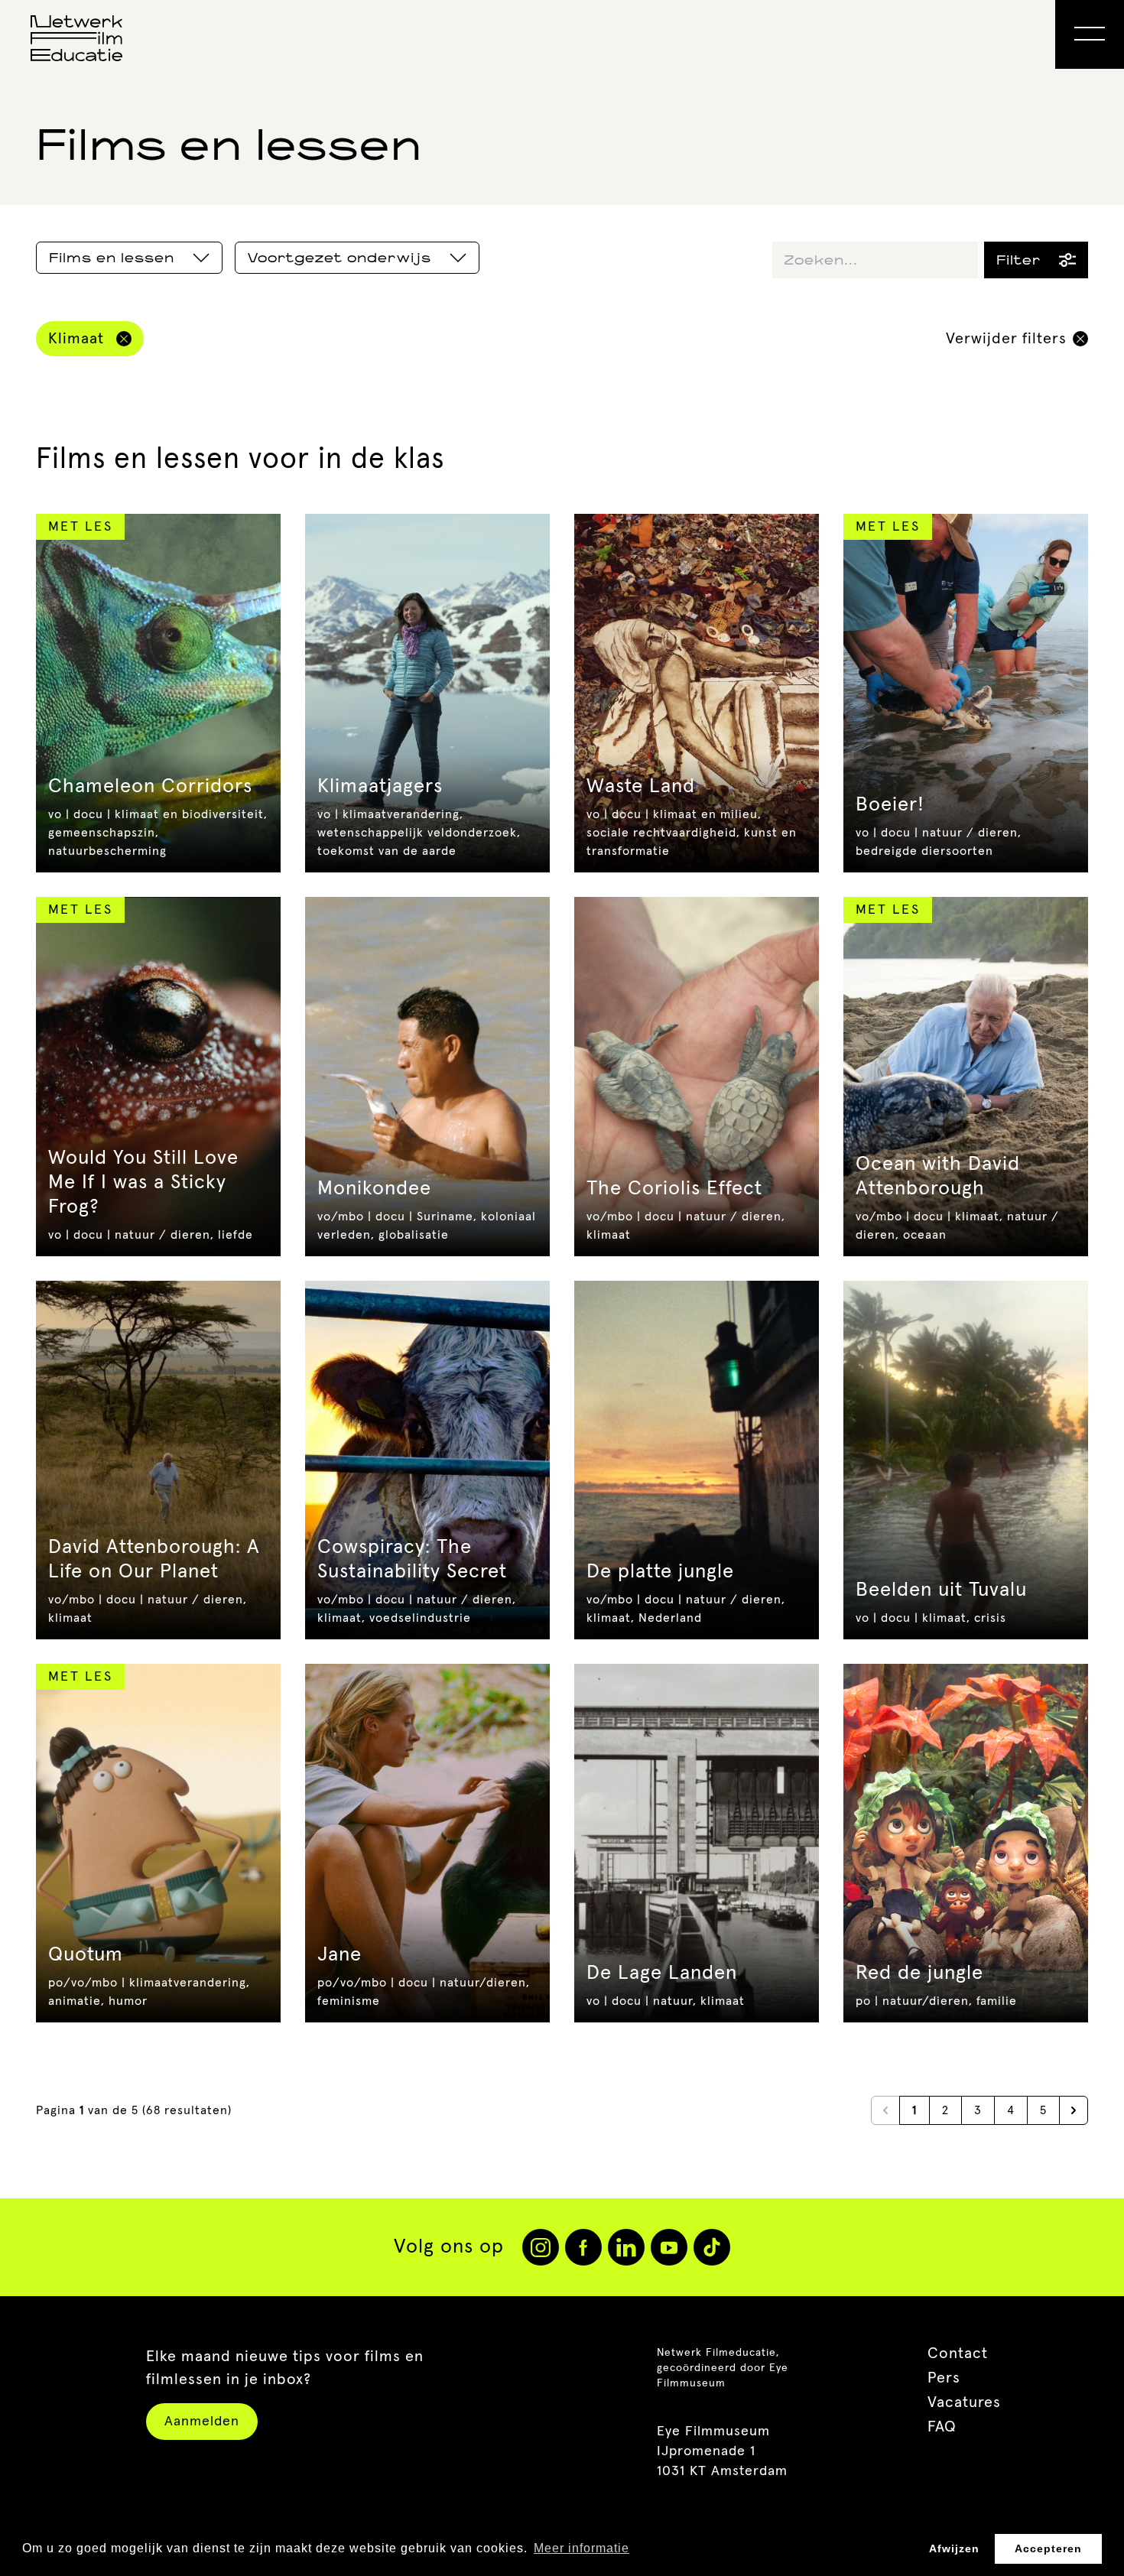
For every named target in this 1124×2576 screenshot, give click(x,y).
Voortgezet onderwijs (339, 258)
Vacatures (964, 2402)
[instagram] (541, 2247)
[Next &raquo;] (1074, 2110)
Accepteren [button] (1048, 2548)
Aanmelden (202, 2422)
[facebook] (583, 2247)
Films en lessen (112, 258)
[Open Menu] (1090, 34)
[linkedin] (626, 2247)
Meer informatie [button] (581, 2548)
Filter (1018, 260)
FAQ (942, 2427)
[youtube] (669, 2247)
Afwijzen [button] (954, 2548)
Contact (958, 2353)
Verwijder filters (1006, 339)
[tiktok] (712, 2247)
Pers (944, 2378)
